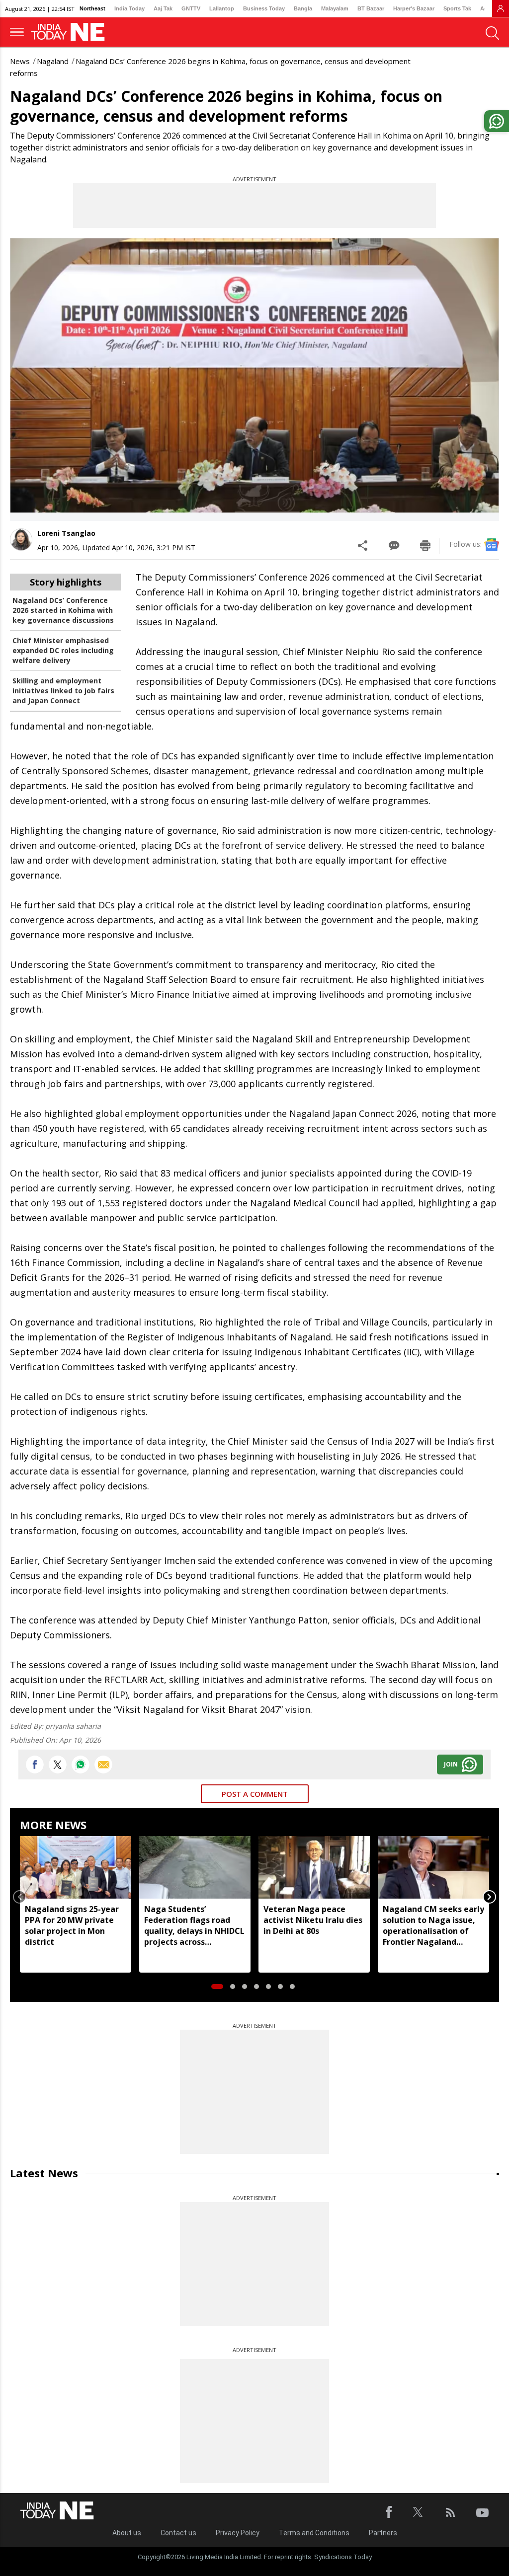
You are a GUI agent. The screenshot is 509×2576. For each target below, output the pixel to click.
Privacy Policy (238, 2533)
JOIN (451, 1764)
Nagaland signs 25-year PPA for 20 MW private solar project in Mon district (72, 1925)
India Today (129, 8)
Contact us (178, 2533)
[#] (81, 1765)
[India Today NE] (71, 32)
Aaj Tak (163, 8)
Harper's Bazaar (414, 8)
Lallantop (222, 8)
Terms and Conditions (314, 2533)
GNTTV (191, 8)
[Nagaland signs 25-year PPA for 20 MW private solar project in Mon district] (76, 1867)
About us (127, 2533)
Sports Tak (457, 8)
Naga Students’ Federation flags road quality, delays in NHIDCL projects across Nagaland (194, 1925)
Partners (383, 2533)
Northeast (92, 8)
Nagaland (53, 61)
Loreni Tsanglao (66, 533)
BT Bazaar (371, 8)
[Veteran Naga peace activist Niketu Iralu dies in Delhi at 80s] (314, 1867)
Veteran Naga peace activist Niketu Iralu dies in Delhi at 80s (313, 1920)
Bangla (303, 8)
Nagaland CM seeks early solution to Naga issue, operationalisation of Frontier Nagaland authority (433, 1925)
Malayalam (335, 8)
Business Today (264, 8)
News (20, 61)
